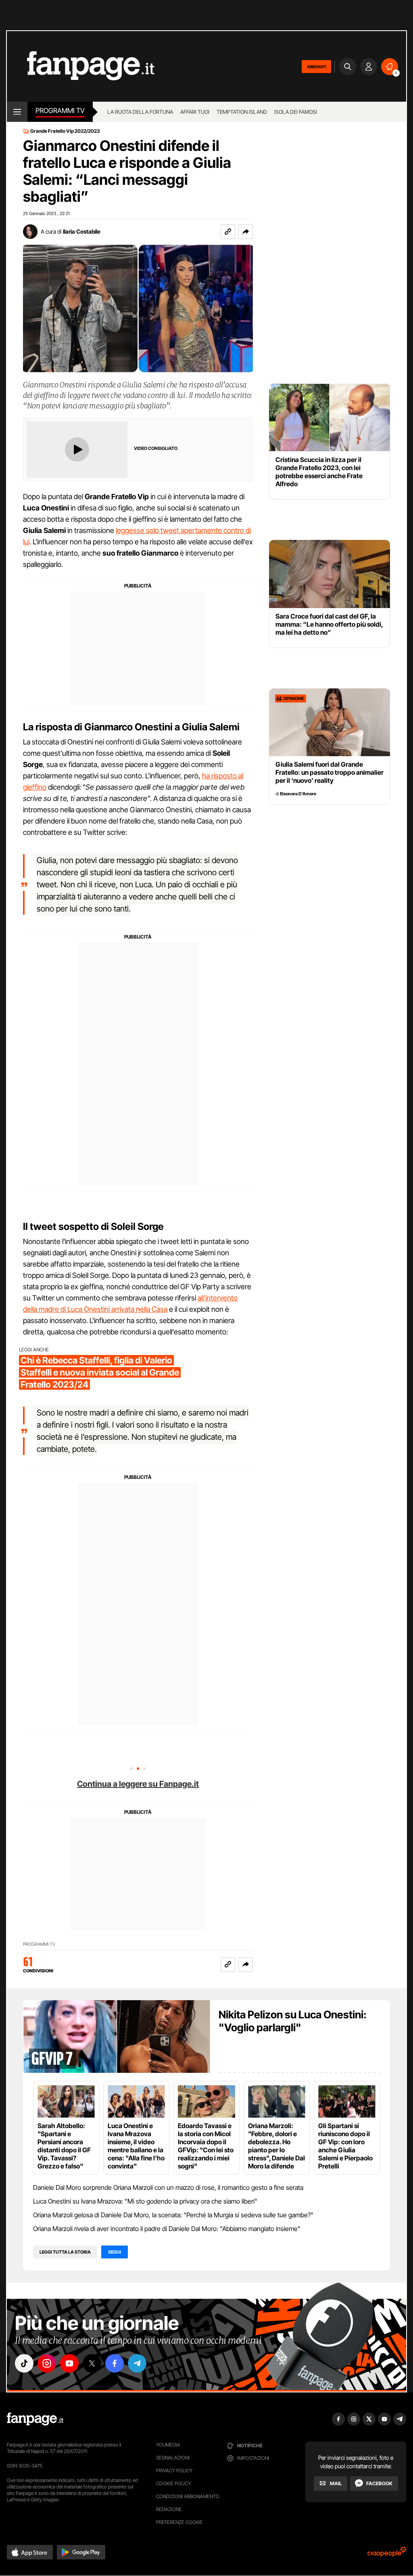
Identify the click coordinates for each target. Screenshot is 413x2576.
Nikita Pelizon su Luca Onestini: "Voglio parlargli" (293, 2021)
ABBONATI (316, 67)
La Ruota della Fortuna (140, 112)
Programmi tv (60, 111)
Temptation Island (242, 112)
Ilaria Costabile (82, 231)
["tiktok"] (24, 2363)
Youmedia (168, 2445)
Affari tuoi (195, 112)
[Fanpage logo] (81, 66)
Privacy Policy (174, 2470)
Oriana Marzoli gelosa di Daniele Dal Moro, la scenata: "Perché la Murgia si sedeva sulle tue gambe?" (173, 2215)
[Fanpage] (35, 2419)
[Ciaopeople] (387, 2554)
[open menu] (17, 112)
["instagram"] (47, 2363)
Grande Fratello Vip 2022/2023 (65, 131)
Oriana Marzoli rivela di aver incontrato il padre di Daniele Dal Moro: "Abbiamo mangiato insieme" (167, 2229)
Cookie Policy (173, 2483)
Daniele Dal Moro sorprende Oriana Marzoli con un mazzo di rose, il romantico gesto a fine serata (168, 2187)
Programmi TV (39, 1944)
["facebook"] (115, 2363)
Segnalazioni (173, 2458)
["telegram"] (137, 2363)
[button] (246, 232)
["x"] (92, 2363)
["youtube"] (69, 2363)
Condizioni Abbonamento (188, 2496)
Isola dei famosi (296, 112)
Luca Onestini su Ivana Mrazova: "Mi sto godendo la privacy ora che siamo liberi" (145, 2201)
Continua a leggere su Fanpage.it (138, 1784)
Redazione (169, 2509)
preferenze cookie (179, 2522)
